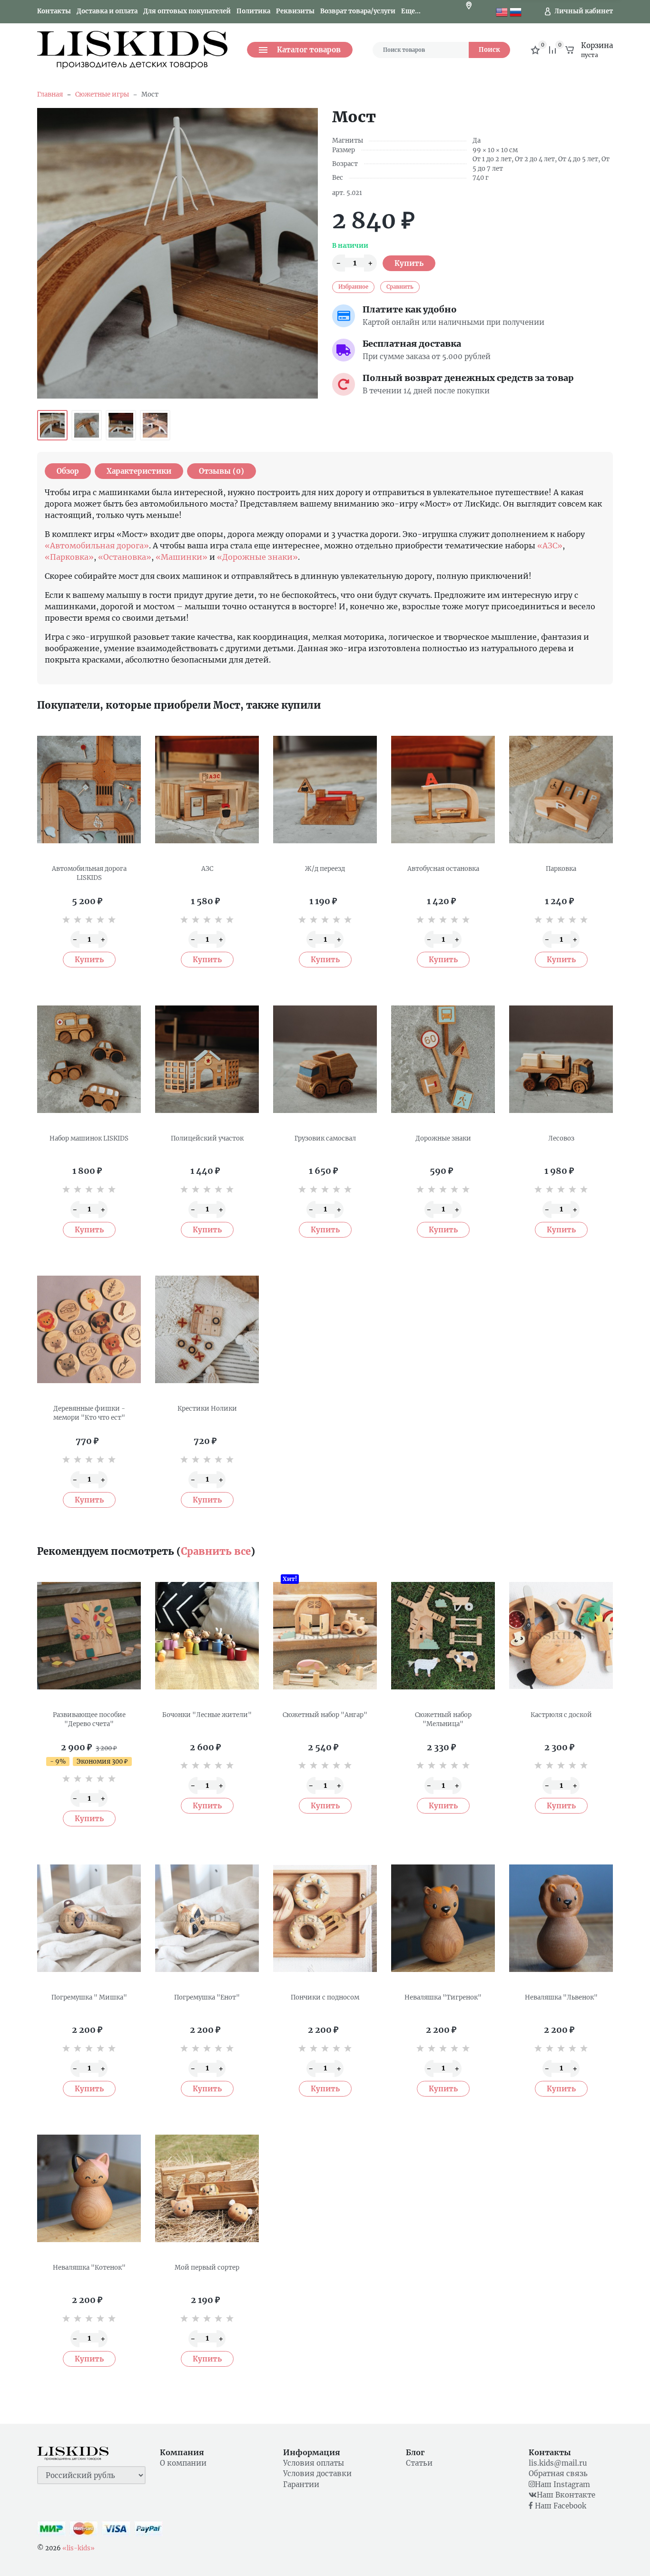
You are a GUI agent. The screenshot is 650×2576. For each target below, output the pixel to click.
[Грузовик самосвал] (325, 1059)
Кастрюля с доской (561, 1715)
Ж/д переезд (325, 869)
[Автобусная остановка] (443, 790)
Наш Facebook (559, 2506)
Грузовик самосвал (325, 1138)
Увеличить (177, 253)
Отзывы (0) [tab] (222, 471)
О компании (183, 2463)
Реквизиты (295, 11)
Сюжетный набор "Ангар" (325, 1715)
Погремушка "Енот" (207, 1997)
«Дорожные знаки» (257, 557)
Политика (253, 11)
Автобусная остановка (443, 869)
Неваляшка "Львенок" (561, 1997)
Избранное (353, 287)
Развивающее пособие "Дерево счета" (89, 1720)
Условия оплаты (314, 2463)
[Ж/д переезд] (325, 790)
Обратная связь (558, 2474)
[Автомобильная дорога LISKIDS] (89, 790)
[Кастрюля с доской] (561, 1636)
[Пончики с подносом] (325, 1918)
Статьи (419, 2463)
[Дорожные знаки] (443, 1059)
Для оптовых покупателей (187, 11)
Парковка (561, 869)
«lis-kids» (79, 2548)
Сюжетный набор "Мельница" (443, 1720)
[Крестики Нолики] (207, 1329)
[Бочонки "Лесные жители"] (207, 1636)
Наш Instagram (562, 2484)
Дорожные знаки (443, 1138)
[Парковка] (561, 790)
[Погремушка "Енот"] (207, 1918)
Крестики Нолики (207, 1409)
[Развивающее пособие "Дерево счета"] (89, 1636)
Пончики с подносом (325, 1997)
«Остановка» (125, 557)
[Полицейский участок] (207, 1059)
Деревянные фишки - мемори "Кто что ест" (89, 1413)
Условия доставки (317, 2474)
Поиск (489, 50)
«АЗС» (550, 546)
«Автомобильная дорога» (97, 546)
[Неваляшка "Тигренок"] (443, 1918)
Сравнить (400, 287)
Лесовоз (561, 1138)
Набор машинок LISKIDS (89, 1138)
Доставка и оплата (107, 11)
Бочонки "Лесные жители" (207, 1715)
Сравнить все (216, 1551)
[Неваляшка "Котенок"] (89, 2188)
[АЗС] (207, 790)
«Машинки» (182, 557)
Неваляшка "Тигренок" (443, 1997)
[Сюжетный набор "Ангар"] (325, 1636)
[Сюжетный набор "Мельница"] (443, 1636)
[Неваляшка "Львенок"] (561, 1918)
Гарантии (301, 2484)
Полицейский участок (207, 1138)
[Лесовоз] (561, 1059)
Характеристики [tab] (139, 471)
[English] (502, 11)
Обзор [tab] (68, 471)
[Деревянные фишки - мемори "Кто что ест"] (89, 1329)
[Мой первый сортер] (207, 2188)
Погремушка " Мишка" (89, 1997)
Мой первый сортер (207, 2268)
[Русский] (516, 11)
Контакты (54, 11)
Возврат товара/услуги (358, 11)
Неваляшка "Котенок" (89, 2268)
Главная (50, 94)
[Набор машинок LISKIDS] (89, 1059)
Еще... (411, 11)
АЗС (207, 869)
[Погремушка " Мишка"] (89, 1918)
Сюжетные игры (102, 94)
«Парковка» (69, 557)
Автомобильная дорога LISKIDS (89, 873)
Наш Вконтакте (566, 2495)
